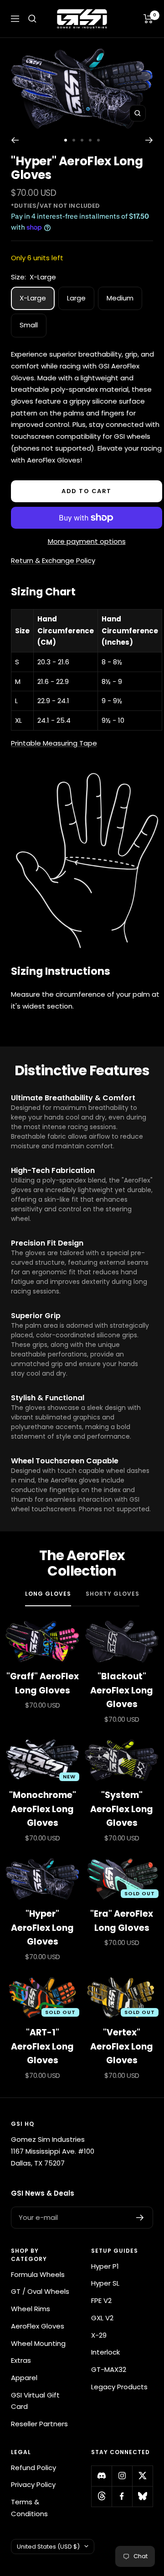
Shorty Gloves (113, 1594)
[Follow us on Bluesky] (142, 2496)
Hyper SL (105, 2283)
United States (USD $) (48, 2547)
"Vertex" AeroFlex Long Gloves (122, 2046)
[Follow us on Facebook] (122, 2496)
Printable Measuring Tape (54, 743)
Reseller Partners (39, 2424)
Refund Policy (33, 2468)
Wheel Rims (31, 2309)
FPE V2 (101, 2300)
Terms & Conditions (29, 2508)
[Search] (32, 19)
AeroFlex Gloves (38, 2326)
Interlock (105, 2352)
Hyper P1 (105, 2266)
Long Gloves (48, 1594)
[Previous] (15, 140)
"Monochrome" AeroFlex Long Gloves (43, 1809)
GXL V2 (102, 2318)
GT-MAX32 (109, 2369)
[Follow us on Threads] (101, 2496)
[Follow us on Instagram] (122, 2476)
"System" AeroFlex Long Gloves (122, 1809)
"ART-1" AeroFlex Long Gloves (42, 2046)
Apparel (24, 2378)
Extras (21, 2360)
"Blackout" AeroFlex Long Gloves (122, 1690)
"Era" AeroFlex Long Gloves (122, 1921)
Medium (120, 298)
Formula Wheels (38, 2274)
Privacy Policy (33, 2484)
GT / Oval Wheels (40, 2291)
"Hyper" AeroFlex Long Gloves (42, 1928)
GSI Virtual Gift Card (35, 2401)
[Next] (149, 140)
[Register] (140, 2218)
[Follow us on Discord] (101, 2476)
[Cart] (148, 19)
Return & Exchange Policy (53, 560)
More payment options (87, 541)
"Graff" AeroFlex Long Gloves (43, 1683)
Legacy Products (119, 2387)
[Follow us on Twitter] (142, 2476)
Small (29, 325)
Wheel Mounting (38, 2343)
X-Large (33, 298)
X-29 (99, 2335)
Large (76, 298)
